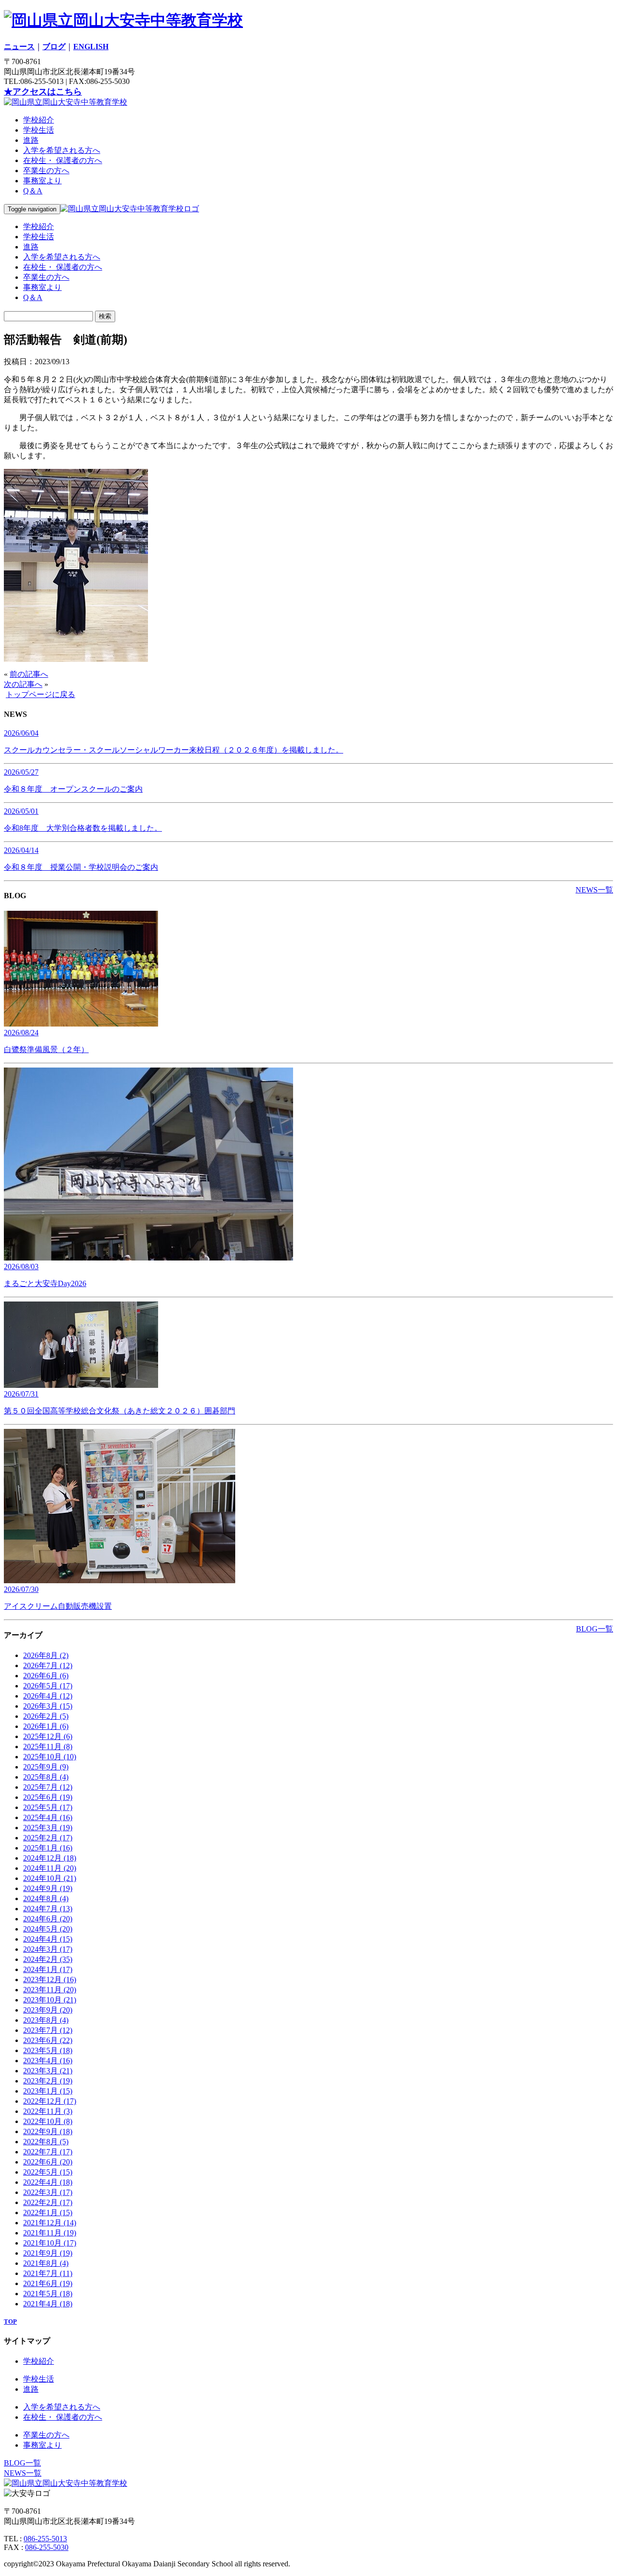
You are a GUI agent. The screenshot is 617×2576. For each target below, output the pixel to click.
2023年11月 (50, 1990)
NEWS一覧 (594, 890)
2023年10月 (50, 2000)
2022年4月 (48, 2182)
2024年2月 (48, 1959)
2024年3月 (48, 1949)
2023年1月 (48, 2091)
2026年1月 (46, 1726)
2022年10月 (48, 2121)
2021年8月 (46, 2263)
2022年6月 (48, 2162)
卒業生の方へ (46, 171)
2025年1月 (48, 1848)
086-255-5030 (47, 2547)
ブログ (54, 47)
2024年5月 (48, 1929)
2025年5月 (48, 1807)
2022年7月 (48, 2152)
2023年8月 (46, 2020)
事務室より (42, 181)
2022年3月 (48, 2192)
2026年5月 (48, 1686)
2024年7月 (48, 1909)
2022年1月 (48, 2213)
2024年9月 (48, 1888)
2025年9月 (46, 1767)
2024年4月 (48, 1939)
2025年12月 (48, 1736)
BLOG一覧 (595, 1629)
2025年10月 (50, 1757)
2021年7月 (48, 2273)
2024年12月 (50, 1858)
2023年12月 (50, 1980)
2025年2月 (48, 1838)
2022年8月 (46, 2142)
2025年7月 (48, 1787)
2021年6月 (48, 2283)
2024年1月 (48, 1969)
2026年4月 (48, 1696)
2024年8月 (46, 1898)
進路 (31, 140)
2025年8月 (46, 1777)
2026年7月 (48, 1665)
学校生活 (39, 130)
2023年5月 (48, 2050)
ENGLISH (91, 47)
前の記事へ (29, 674)
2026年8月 (46, 1655)
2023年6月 (48, 2040)
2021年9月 (48, 2253)
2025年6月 (48, 1797)
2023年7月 (48, 2030)
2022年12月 (50, 2101)
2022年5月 (48, 2172)
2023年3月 (48, 2071)
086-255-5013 (45, 2539)
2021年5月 (48, 2294)
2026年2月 (46, 1716)
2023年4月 (48, 2061)
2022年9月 (48, 2131)
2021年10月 (50, 2243)
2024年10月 (50, 1878)
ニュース (19, 47)
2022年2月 (48, 2202)
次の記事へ (23, 684)
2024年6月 (48, 1919)
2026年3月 (48, 1706)
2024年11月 (50, 1868)
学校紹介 (39, 120)
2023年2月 (48, 2081)
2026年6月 (46, 1676)
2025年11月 (48, 1747)
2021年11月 (50, 2233)
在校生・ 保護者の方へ (63, 160)
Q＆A (33, 191)
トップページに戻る (40, 694)
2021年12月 (50, 2223)
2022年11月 (48, 2111)
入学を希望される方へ (62, 150)
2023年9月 (48, 2010)
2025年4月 (48, 1817)
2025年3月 (48, 1828)
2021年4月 (48, 2304)
